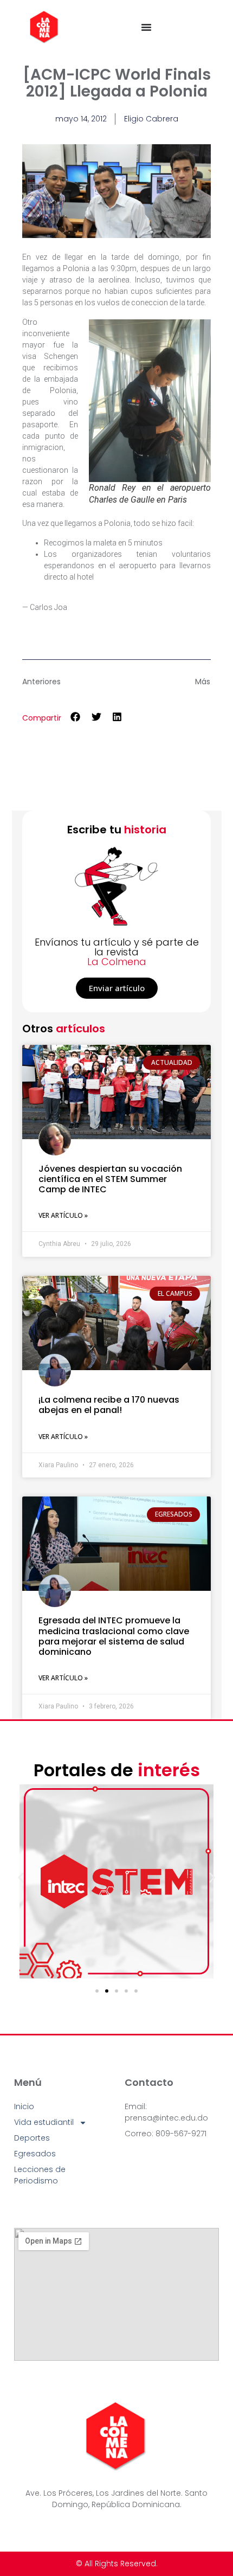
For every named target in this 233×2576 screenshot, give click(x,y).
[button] (76, 717)
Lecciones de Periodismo (40, 2175)
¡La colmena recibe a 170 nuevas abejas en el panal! (109, 1405)
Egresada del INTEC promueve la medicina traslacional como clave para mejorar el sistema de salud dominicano (114, 1636)
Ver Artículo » (63, 1215)
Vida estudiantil (44, 2122)
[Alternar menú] (146, 27)
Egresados (35, 2154)
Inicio (24, 2106)
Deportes (32, 2138)
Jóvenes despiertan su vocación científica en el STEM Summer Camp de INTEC (110, 1179)
